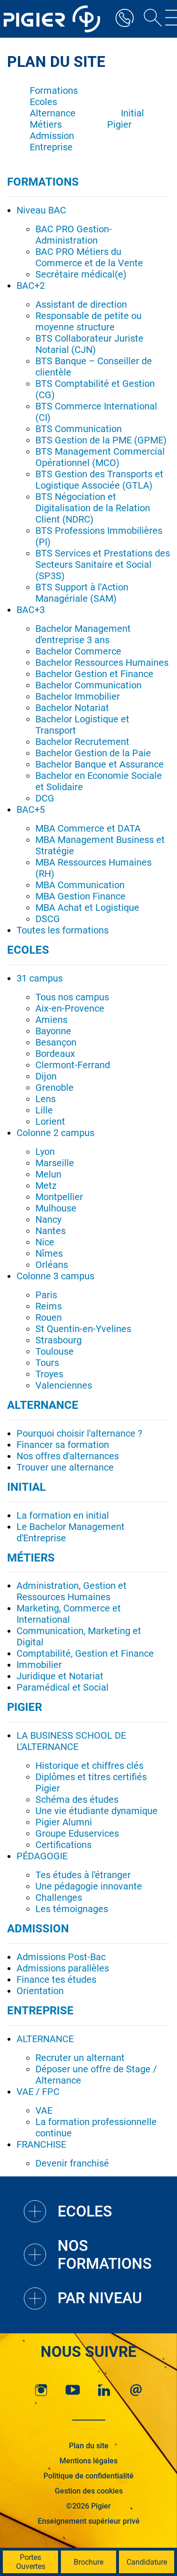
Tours (47, 1363)
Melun (48, 1174)
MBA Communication (80, 885)
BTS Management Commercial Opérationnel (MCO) (100, 457)
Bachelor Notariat (72, 708)
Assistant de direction (81, 304)
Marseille (55, 1163)
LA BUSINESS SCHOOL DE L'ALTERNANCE (71, 1741)
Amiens (51, 1020)
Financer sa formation (63, 1445)
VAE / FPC (38, 2092)
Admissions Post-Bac (61, 1957)
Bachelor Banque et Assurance (100, 764)
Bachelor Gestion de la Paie (93, 753)
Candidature (147, 2562)
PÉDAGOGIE (42, 1856)
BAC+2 (31, 286)
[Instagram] (41, 2390)
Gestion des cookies (89, 2491)
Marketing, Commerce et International (69, 1614)
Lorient (50, 1121)
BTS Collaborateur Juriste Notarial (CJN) (89, 344)
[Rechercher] (150, 19)
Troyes (49, 1374)
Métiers (46, 124)
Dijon (46, 1076)
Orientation (40, 1991)
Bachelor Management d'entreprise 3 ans (83, 634)
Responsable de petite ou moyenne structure (88, 321)
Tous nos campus (72, 997)
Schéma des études (77, 1799)
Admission (52, 136)
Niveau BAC (41, 210)
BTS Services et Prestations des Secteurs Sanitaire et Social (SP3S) (103, 564)
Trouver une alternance (65, 1467)
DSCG (48, 919)
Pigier (119, 124)
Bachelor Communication (88, 685)
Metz (46, 1186)
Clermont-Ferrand (73, 1065)
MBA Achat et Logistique (87, 908)
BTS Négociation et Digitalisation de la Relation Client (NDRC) (93, 508)
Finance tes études (56, 1979)
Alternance (53, 113)
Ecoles (43, 102)
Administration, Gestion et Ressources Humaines (72, 1591)
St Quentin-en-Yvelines (83, 1329)
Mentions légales (88, 2461)
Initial (132, 113)
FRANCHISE (41, 2144)
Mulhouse (56, 1208)
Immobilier (39, 1665)
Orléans (52, 1265)
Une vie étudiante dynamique (97, 1811)
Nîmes (49, 1253)
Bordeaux (55, 1054)
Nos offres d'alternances (68, 1456)
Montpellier (59, 1197)
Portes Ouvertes (31, 2562)
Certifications (63, 1845)
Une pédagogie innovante (89, 1886)
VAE (44, 2110)
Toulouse (55, 1351)
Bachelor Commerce (78, 651)
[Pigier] (54, 19)
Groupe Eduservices (77, 1833)
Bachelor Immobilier (78, 696)
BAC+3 (31, 610)
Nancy (48, 1219)
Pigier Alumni (64, 1822)
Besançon (56, 1042)
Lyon (45, 1152)
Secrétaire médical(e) (81, 274)
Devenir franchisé (72, 2163)
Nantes (51, 1231)
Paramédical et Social (63, 1687)
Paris (46, 1295)
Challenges (59, 1897)
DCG (45, 798)
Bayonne (53, 1031)
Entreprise (51, 147)
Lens (46, 1099)
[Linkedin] (104, 2390)
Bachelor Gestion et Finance (94, 674)
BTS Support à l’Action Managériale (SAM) (82, 593)
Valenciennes (64, 1385)
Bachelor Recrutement (82, 742)
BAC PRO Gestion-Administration (74, 235)
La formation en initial (63, 1515)
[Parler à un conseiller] (125, 19)
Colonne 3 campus (55, 1276)
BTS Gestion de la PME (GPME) (101, 440)
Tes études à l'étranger (83, 1875)
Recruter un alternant (80, 2058)
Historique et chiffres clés (89, 1766)
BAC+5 (31, 810)
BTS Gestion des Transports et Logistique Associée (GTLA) (99, 480)
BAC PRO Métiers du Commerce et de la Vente (89, 257)
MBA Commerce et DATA (88, 828)
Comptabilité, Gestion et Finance (85, 1653)
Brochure (88, 2562)
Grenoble (55, 1088)
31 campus (40, 978)
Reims (49, 1306)
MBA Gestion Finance (80, 896)
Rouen (49, 1317)
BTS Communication (79, 429)
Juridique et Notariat (60, 1676)
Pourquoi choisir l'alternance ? (79, 1433)
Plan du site (89, 2446)
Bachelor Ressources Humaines (102, 662)
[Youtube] (73, 2390)
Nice (45, 1242)
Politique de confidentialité (88, 2476)
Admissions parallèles (63, 1968)
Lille (44, 1110)
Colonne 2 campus (55, 1133)
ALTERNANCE (45, 2039)
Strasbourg (59, 1340)
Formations (54, 90)
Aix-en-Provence (70, 1008)
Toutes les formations (63, 930)
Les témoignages (72, 1909)
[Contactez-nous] (136, 2390)
